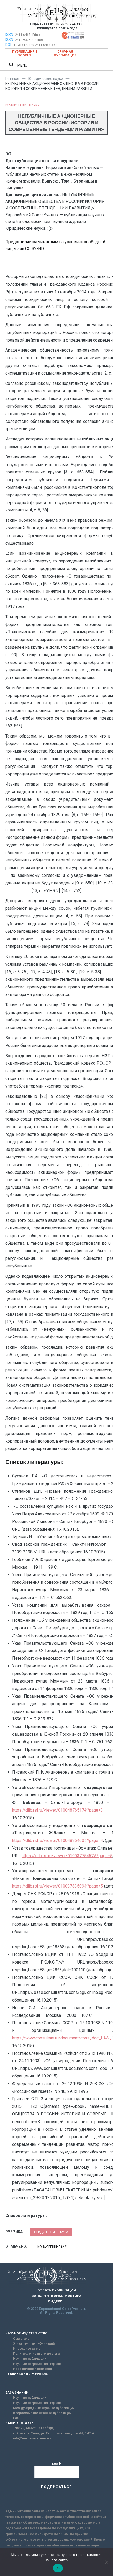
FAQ (16, 2418)
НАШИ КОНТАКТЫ (20, 2423)
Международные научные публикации (44, 2408)
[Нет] (106, 2562)
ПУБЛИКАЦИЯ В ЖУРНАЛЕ (26, 2374)
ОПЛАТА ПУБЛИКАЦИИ (57, 2290)
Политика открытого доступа (36, 2354)
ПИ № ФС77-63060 (69, 24)
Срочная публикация (65, 54)
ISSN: (10, 35)
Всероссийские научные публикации (42, 2413)
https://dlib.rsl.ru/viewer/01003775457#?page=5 (67, 1856)
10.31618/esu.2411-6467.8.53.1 (37, 45)
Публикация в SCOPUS (25, 54)
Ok (58, 2568)
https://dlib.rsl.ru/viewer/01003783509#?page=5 (58, 1886)
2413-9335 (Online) (29, 40)
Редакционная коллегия (32, 2369)
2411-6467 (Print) (27, 35)
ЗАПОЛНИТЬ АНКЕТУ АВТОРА (56, 2296)
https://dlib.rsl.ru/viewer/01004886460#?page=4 (58, 1840)
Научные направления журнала (37, 2364)
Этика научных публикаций (34, 2344)
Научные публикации (30, 2359)
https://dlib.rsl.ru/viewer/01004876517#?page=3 (58, 1810)
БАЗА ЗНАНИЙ (17, 2393)
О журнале (21, 2339)
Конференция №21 (53, 2247)
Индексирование (27, 2349)
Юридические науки (22, 105)
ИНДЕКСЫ (57, 2301)
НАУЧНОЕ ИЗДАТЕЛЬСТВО (26, 2333)
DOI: (9, 45)
